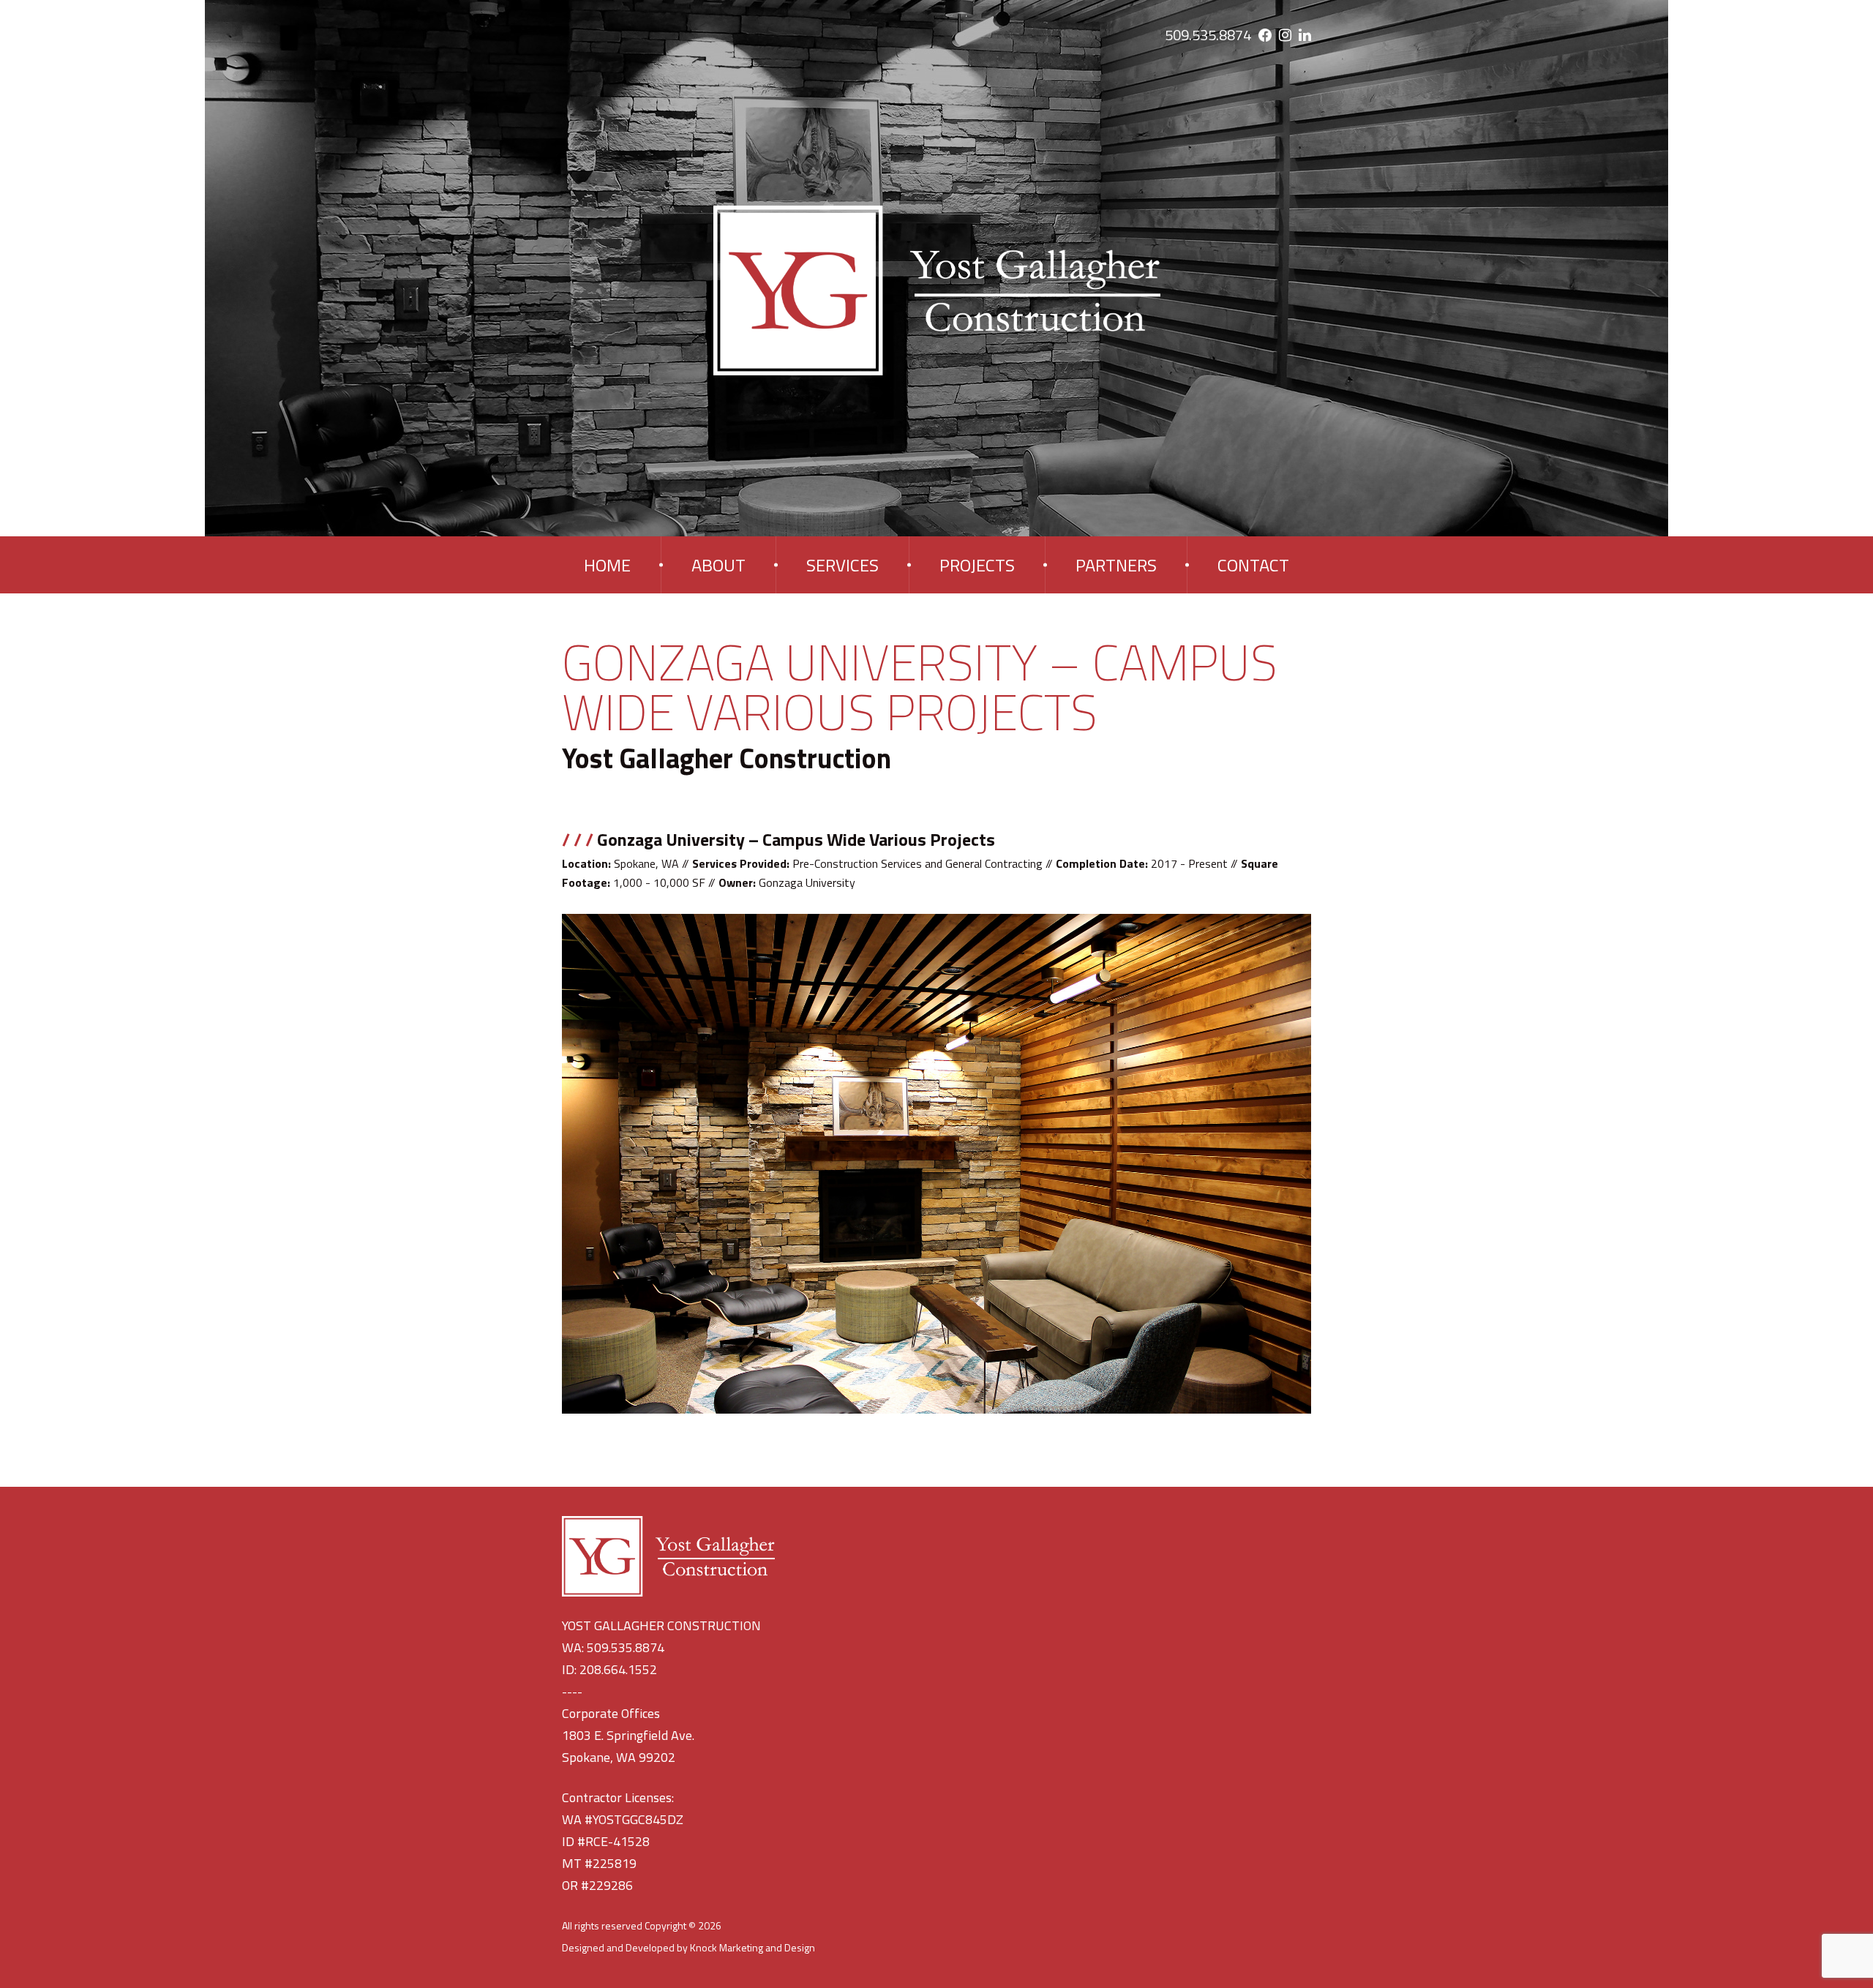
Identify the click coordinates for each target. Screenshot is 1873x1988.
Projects (977, 565)
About (718, 565)
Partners (1116, 565)
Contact (1253, 565)
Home (607, 565)
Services (842, 565)
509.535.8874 (1208, 35)
